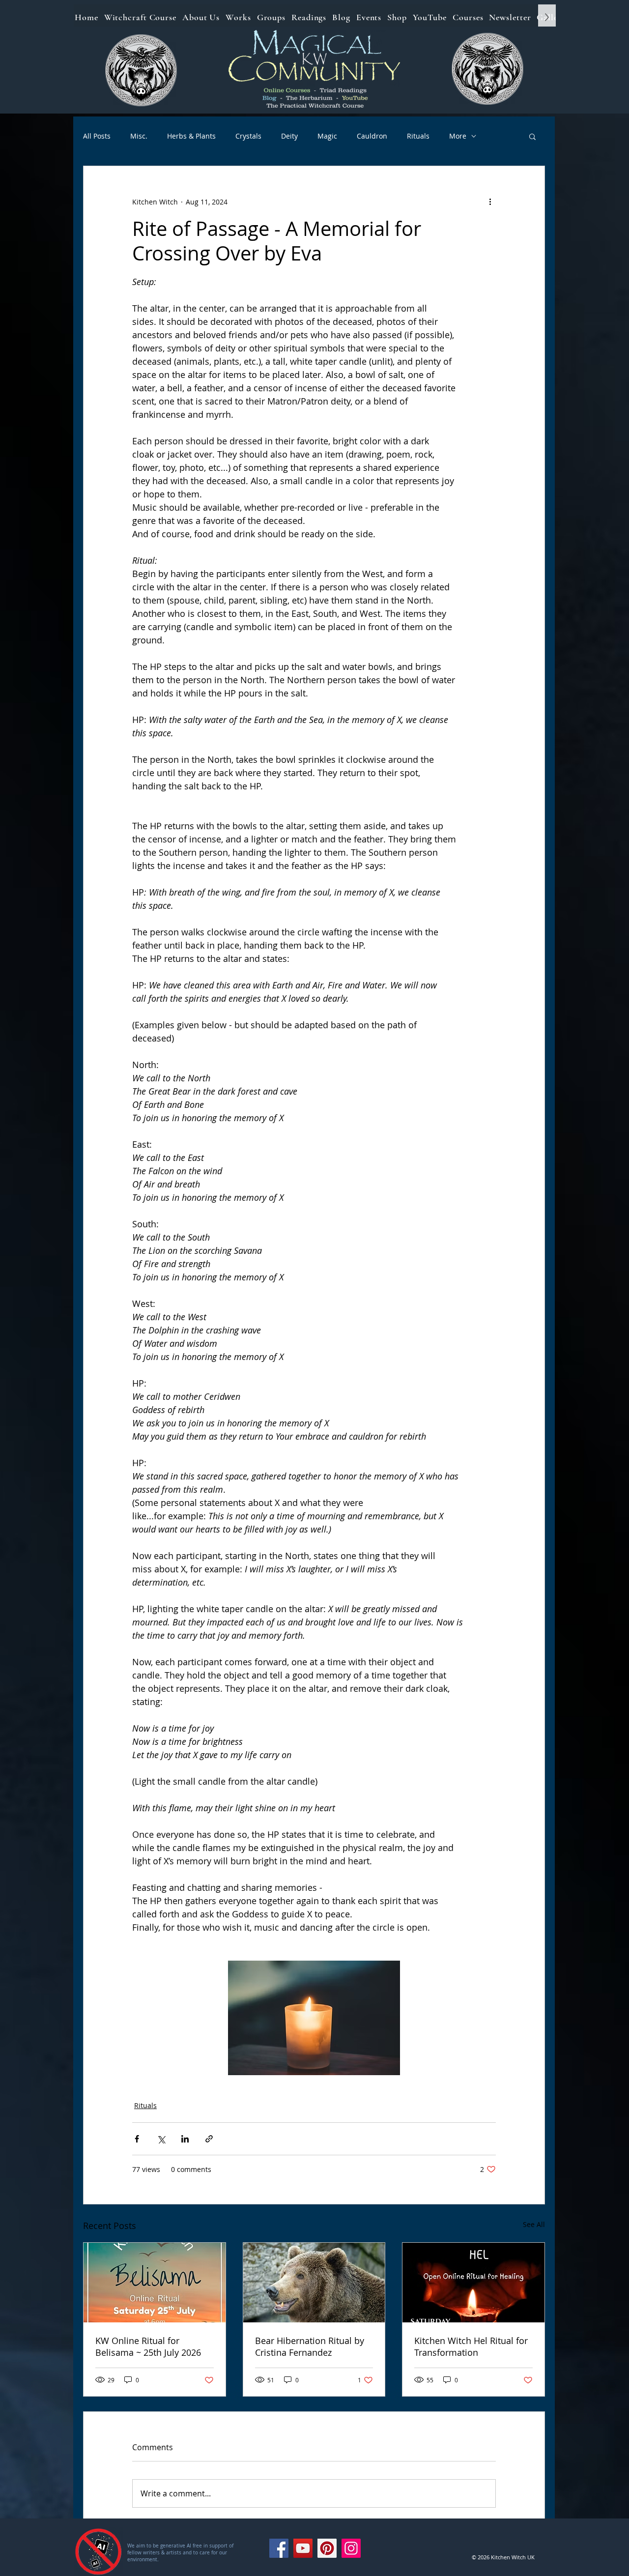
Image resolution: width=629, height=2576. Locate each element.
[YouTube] (303, 2548)
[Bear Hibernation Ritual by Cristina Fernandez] (314, 2283)
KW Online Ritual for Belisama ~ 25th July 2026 (148, 2346)
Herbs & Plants (191, 136)
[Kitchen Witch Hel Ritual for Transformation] (473, 2283)
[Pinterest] (327, 2548)
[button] (532, 136)
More (458, 136)
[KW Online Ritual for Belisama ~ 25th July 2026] (155, 2283)
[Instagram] (351, 2548)
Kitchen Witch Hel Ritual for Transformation (471, 2346)
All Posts (97, 136)
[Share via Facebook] (137, 2139)
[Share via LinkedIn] (185, 2139)
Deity (289, 136)
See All (534, 2224)
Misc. (139, 136)
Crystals (248, 136)
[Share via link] (209, 2139)
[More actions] (490, 202)
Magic (327, 136)
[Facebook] (279, 2548)
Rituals (418, 136)
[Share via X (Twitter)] (161, 2139)
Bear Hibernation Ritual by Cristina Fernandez (310, 2346)
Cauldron (372, 136)
